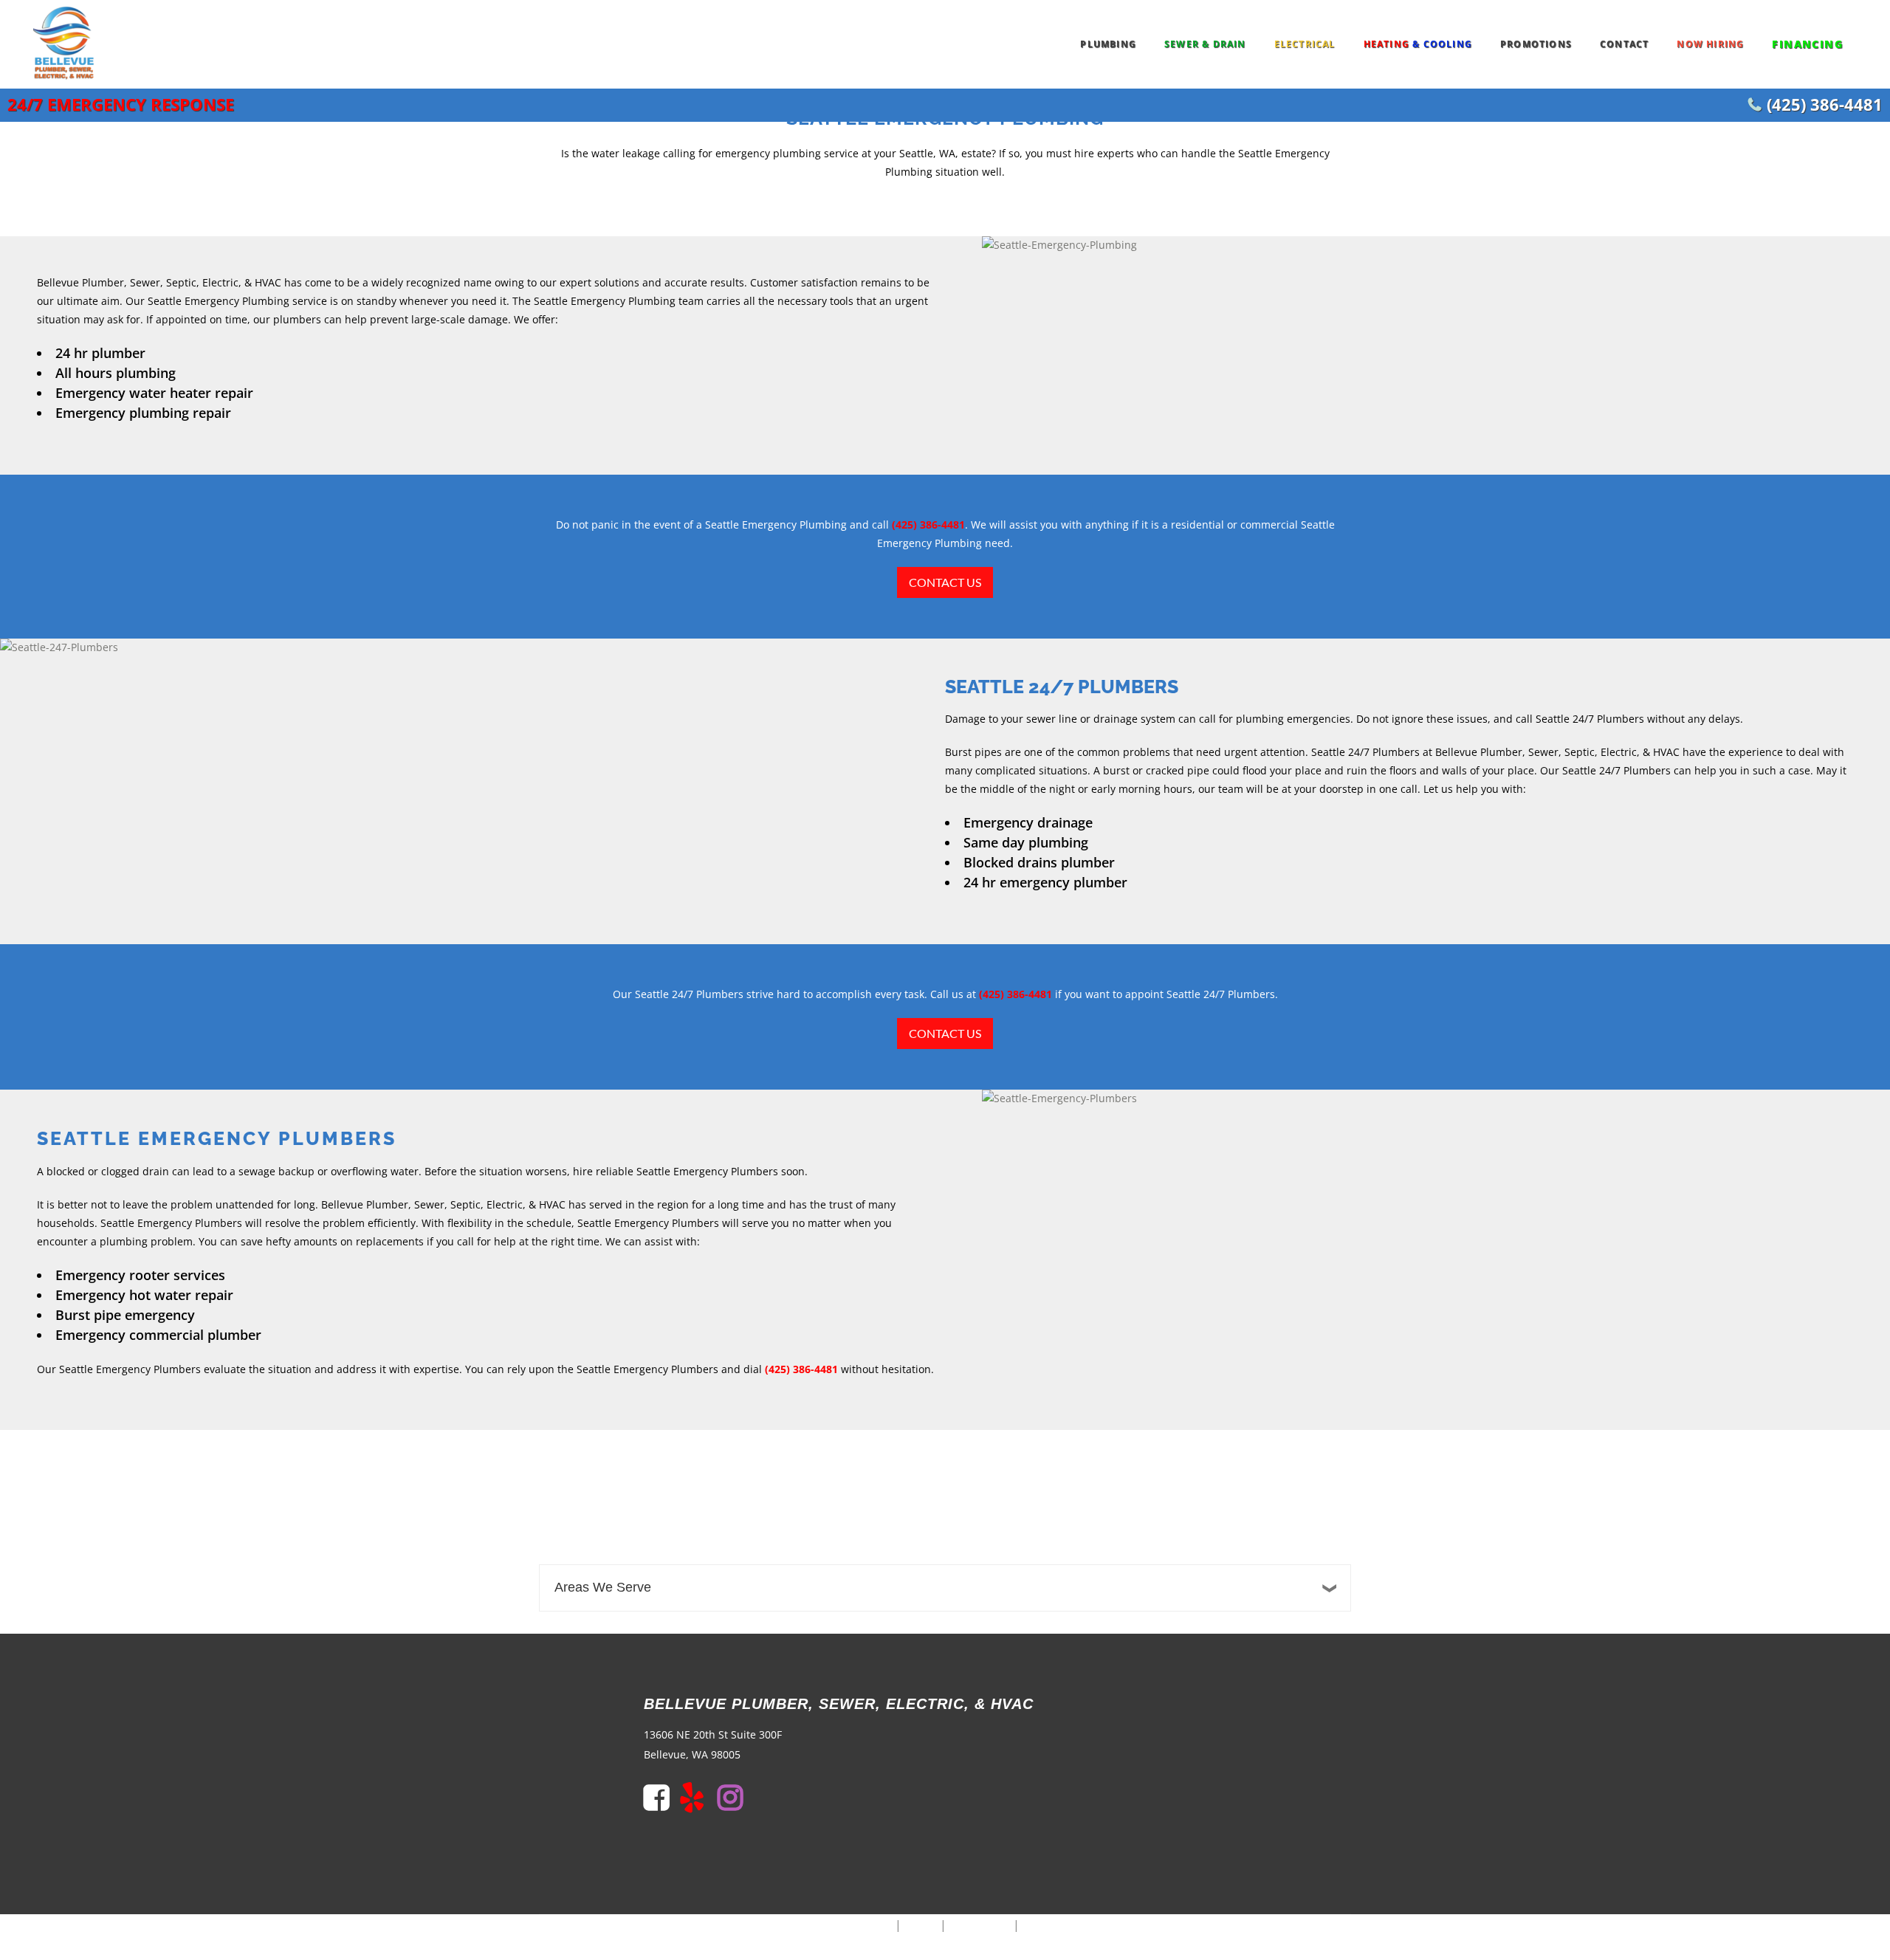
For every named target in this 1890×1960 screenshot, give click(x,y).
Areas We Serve (603, 1587)
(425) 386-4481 (1825, 104)
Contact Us (945, 582)
